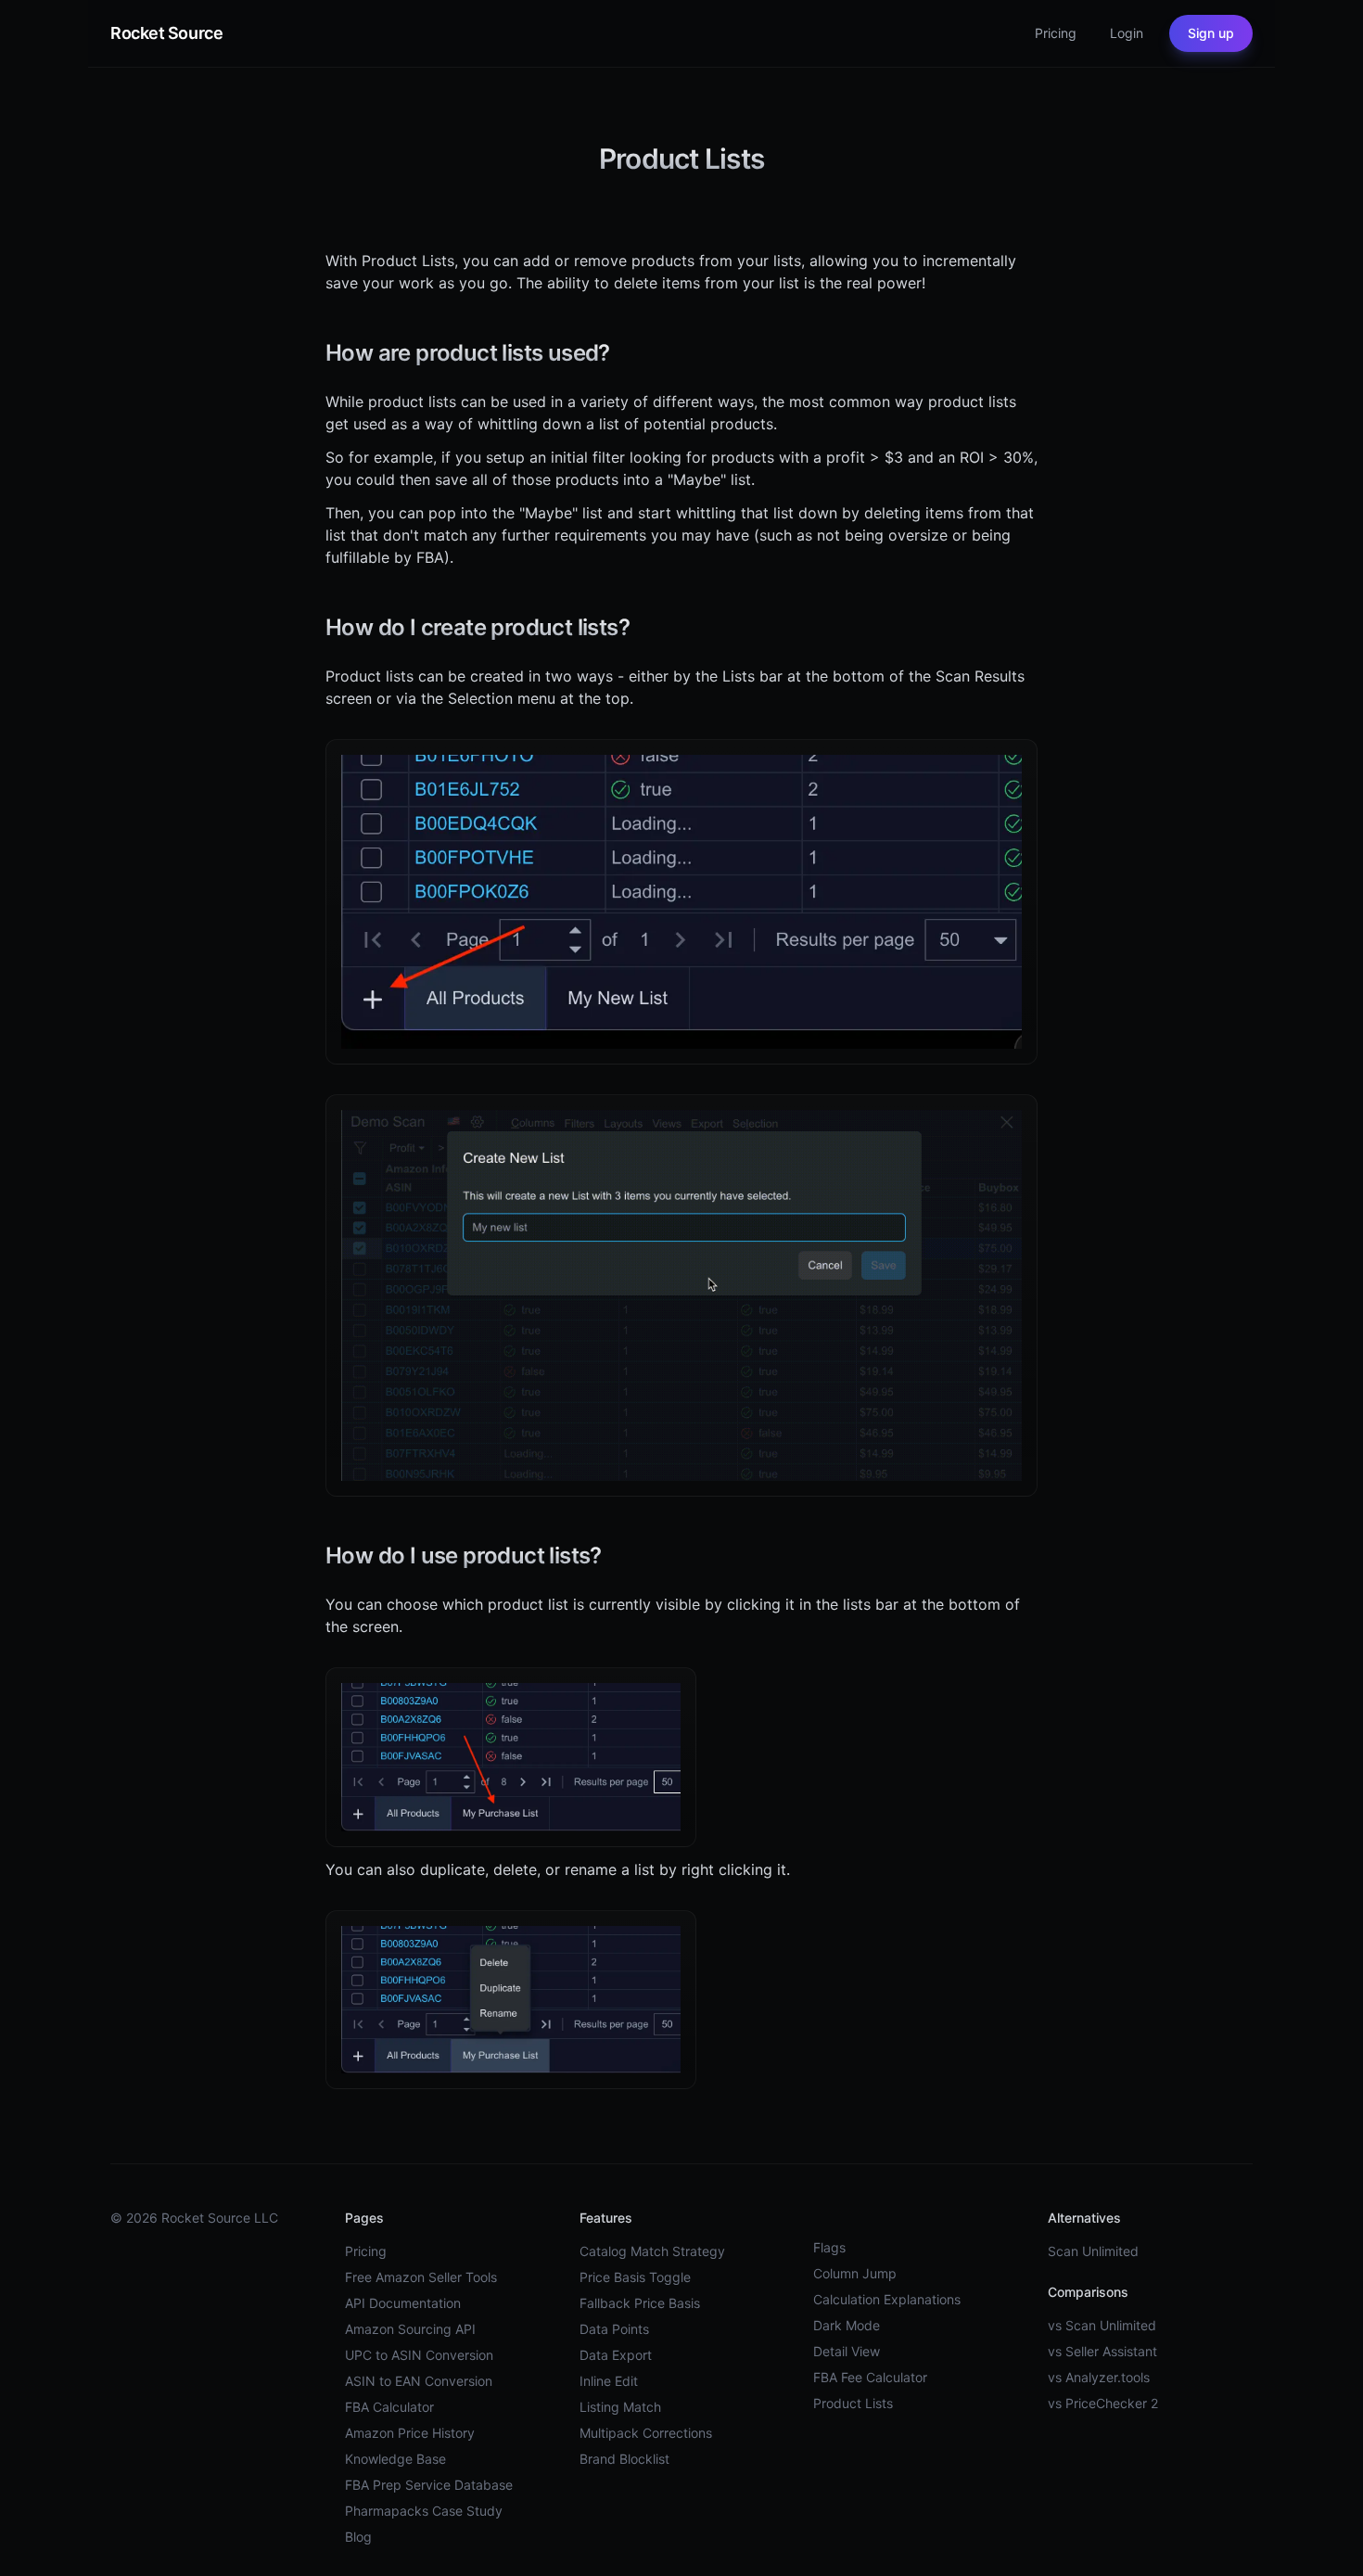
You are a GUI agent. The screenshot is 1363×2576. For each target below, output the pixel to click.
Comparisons (1088, 2292)
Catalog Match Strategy (652, 2251)
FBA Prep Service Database (429, 2485)
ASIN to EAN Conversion (419, 2381)
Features (606, 2218)
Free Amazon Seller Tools (421, 2277)
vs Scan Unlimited (1102, 2325)
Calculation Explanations (887, 2299)
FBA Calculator (389, 2407)
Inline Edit (609, 2381)
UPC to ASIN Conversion (419, 2355)
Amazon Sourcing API (410, 2329)
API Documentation (403, 2303)
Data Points (614, 2329)
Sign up (1211, 33)
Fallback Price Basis (640, 2303)
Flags (829, 2247)
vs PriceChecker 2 (1103, 2403)
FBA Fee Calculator (870, 2377)
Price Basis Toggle (635, 2277)
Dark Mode (847, 2325)
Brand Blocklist (624, 2459)
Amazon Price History (410, 2433)
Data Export (616, 2355)
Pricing (366, 2251)
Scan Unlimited (1093, 2251)
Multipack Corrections (646, 2433)
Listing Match (620, 2407)
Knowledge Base (395, 2459)
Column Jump (855, 2273)
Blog (358, 2537)
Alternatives (1084, 2218)
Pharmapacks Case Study (424, 2511)
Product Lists (853, 2403)
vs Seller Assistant (1102, 2351)
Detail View (847, 2351)
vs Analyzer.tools (1099, 2377)
